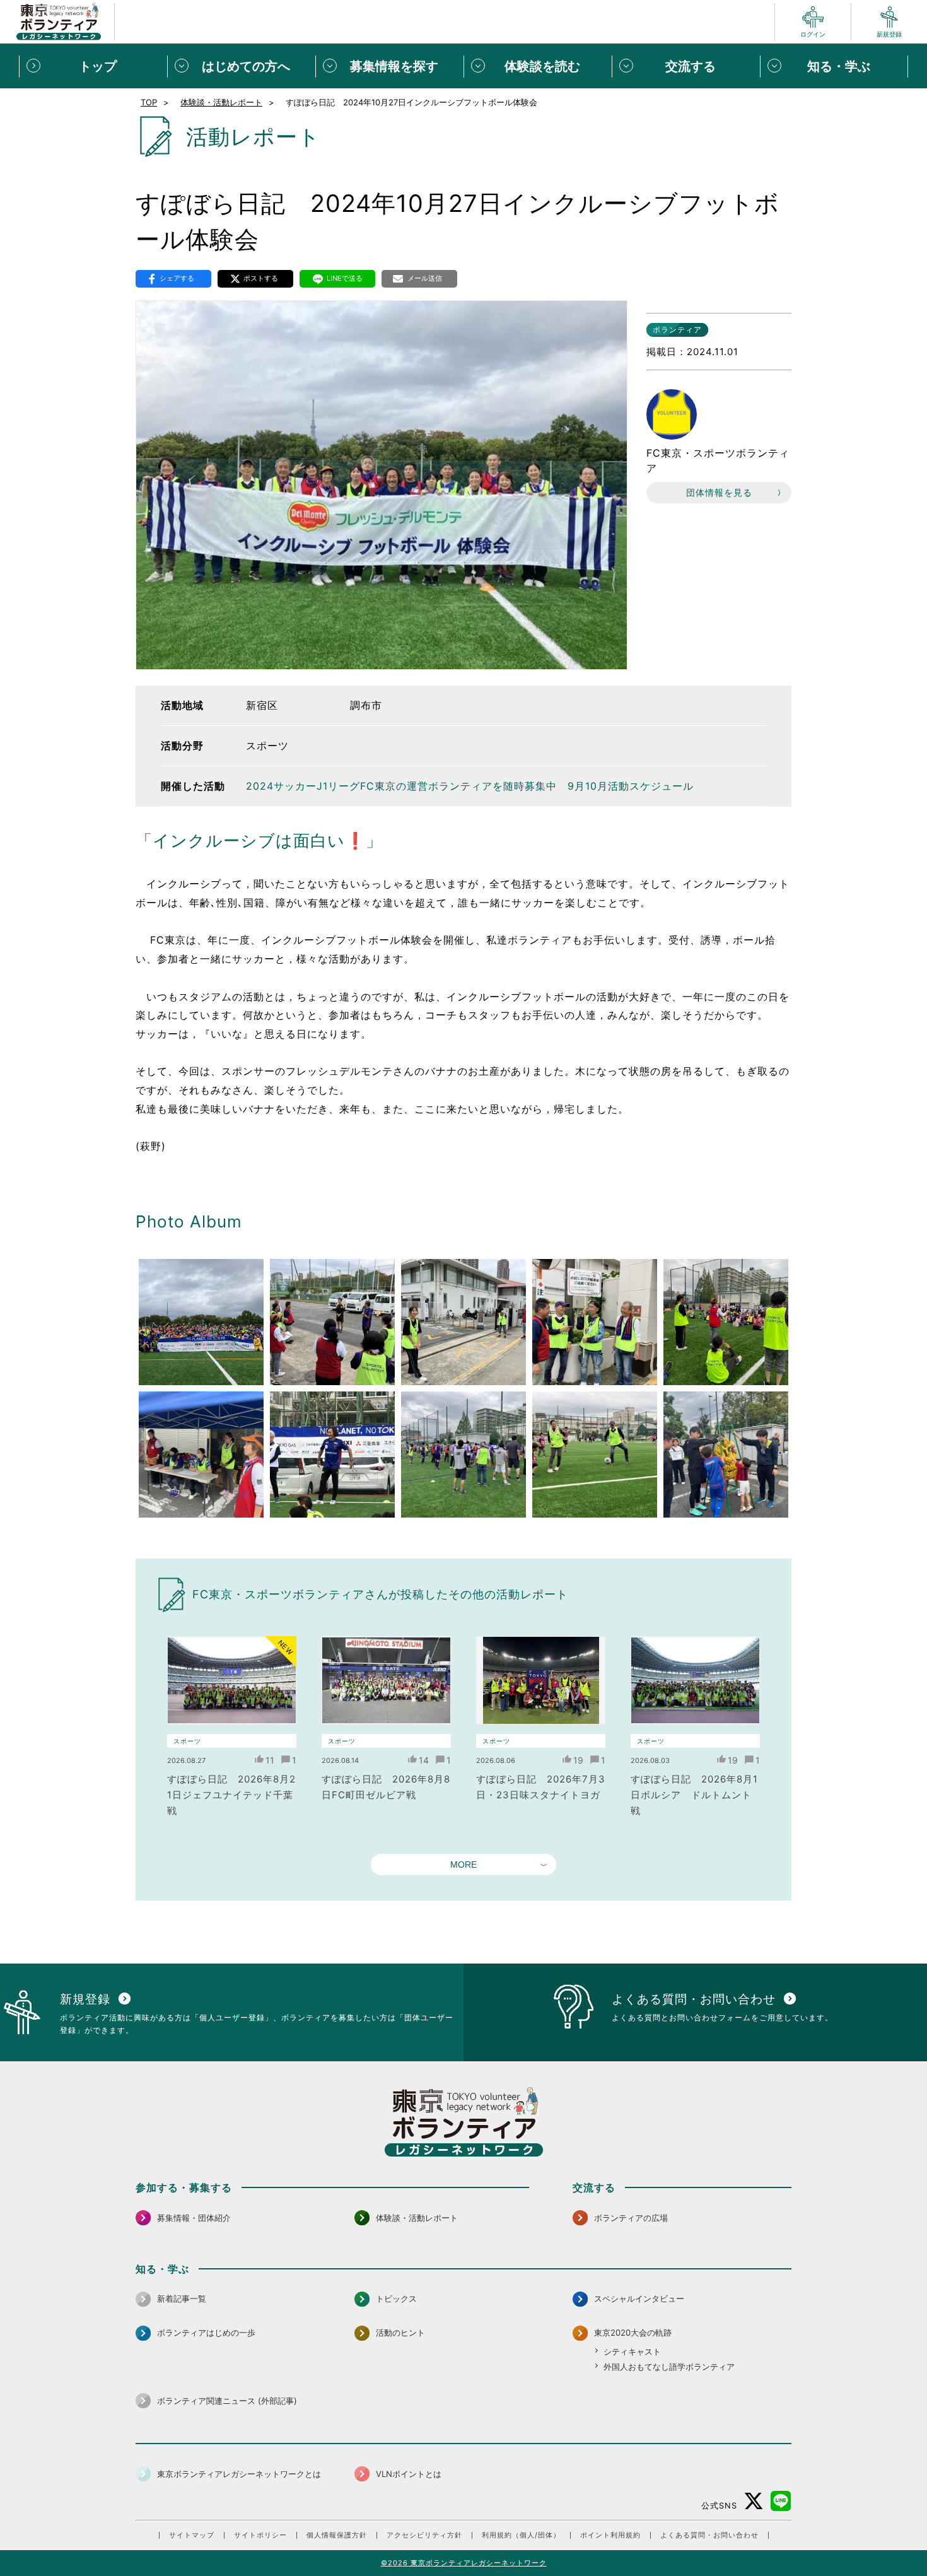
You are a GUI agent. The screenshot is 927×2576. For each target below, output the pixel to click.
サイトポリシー (260, 2535)
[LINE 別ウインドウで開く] (781, 2501)
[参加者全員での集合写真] (201, 1322)
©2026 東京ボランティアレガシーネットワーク (464, 2563)
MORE (463, 1865)
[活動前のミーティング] (332, 1322)
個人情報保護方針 (337, 2535)
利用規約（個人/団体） (521, 2535)
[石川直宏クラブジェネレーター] (332, 1455)
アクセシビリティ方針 (424, 2535)
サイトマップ (192, 2535)
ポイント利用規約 (610, 2535)
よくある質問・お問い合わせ (709, 2535)
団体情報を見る (719, 492)
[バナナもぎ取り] (726, 1455)
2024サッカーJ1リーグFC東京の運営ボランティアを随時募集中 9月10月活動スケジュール (470, 786)
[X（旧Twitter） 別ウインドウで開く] (754, 2501)
